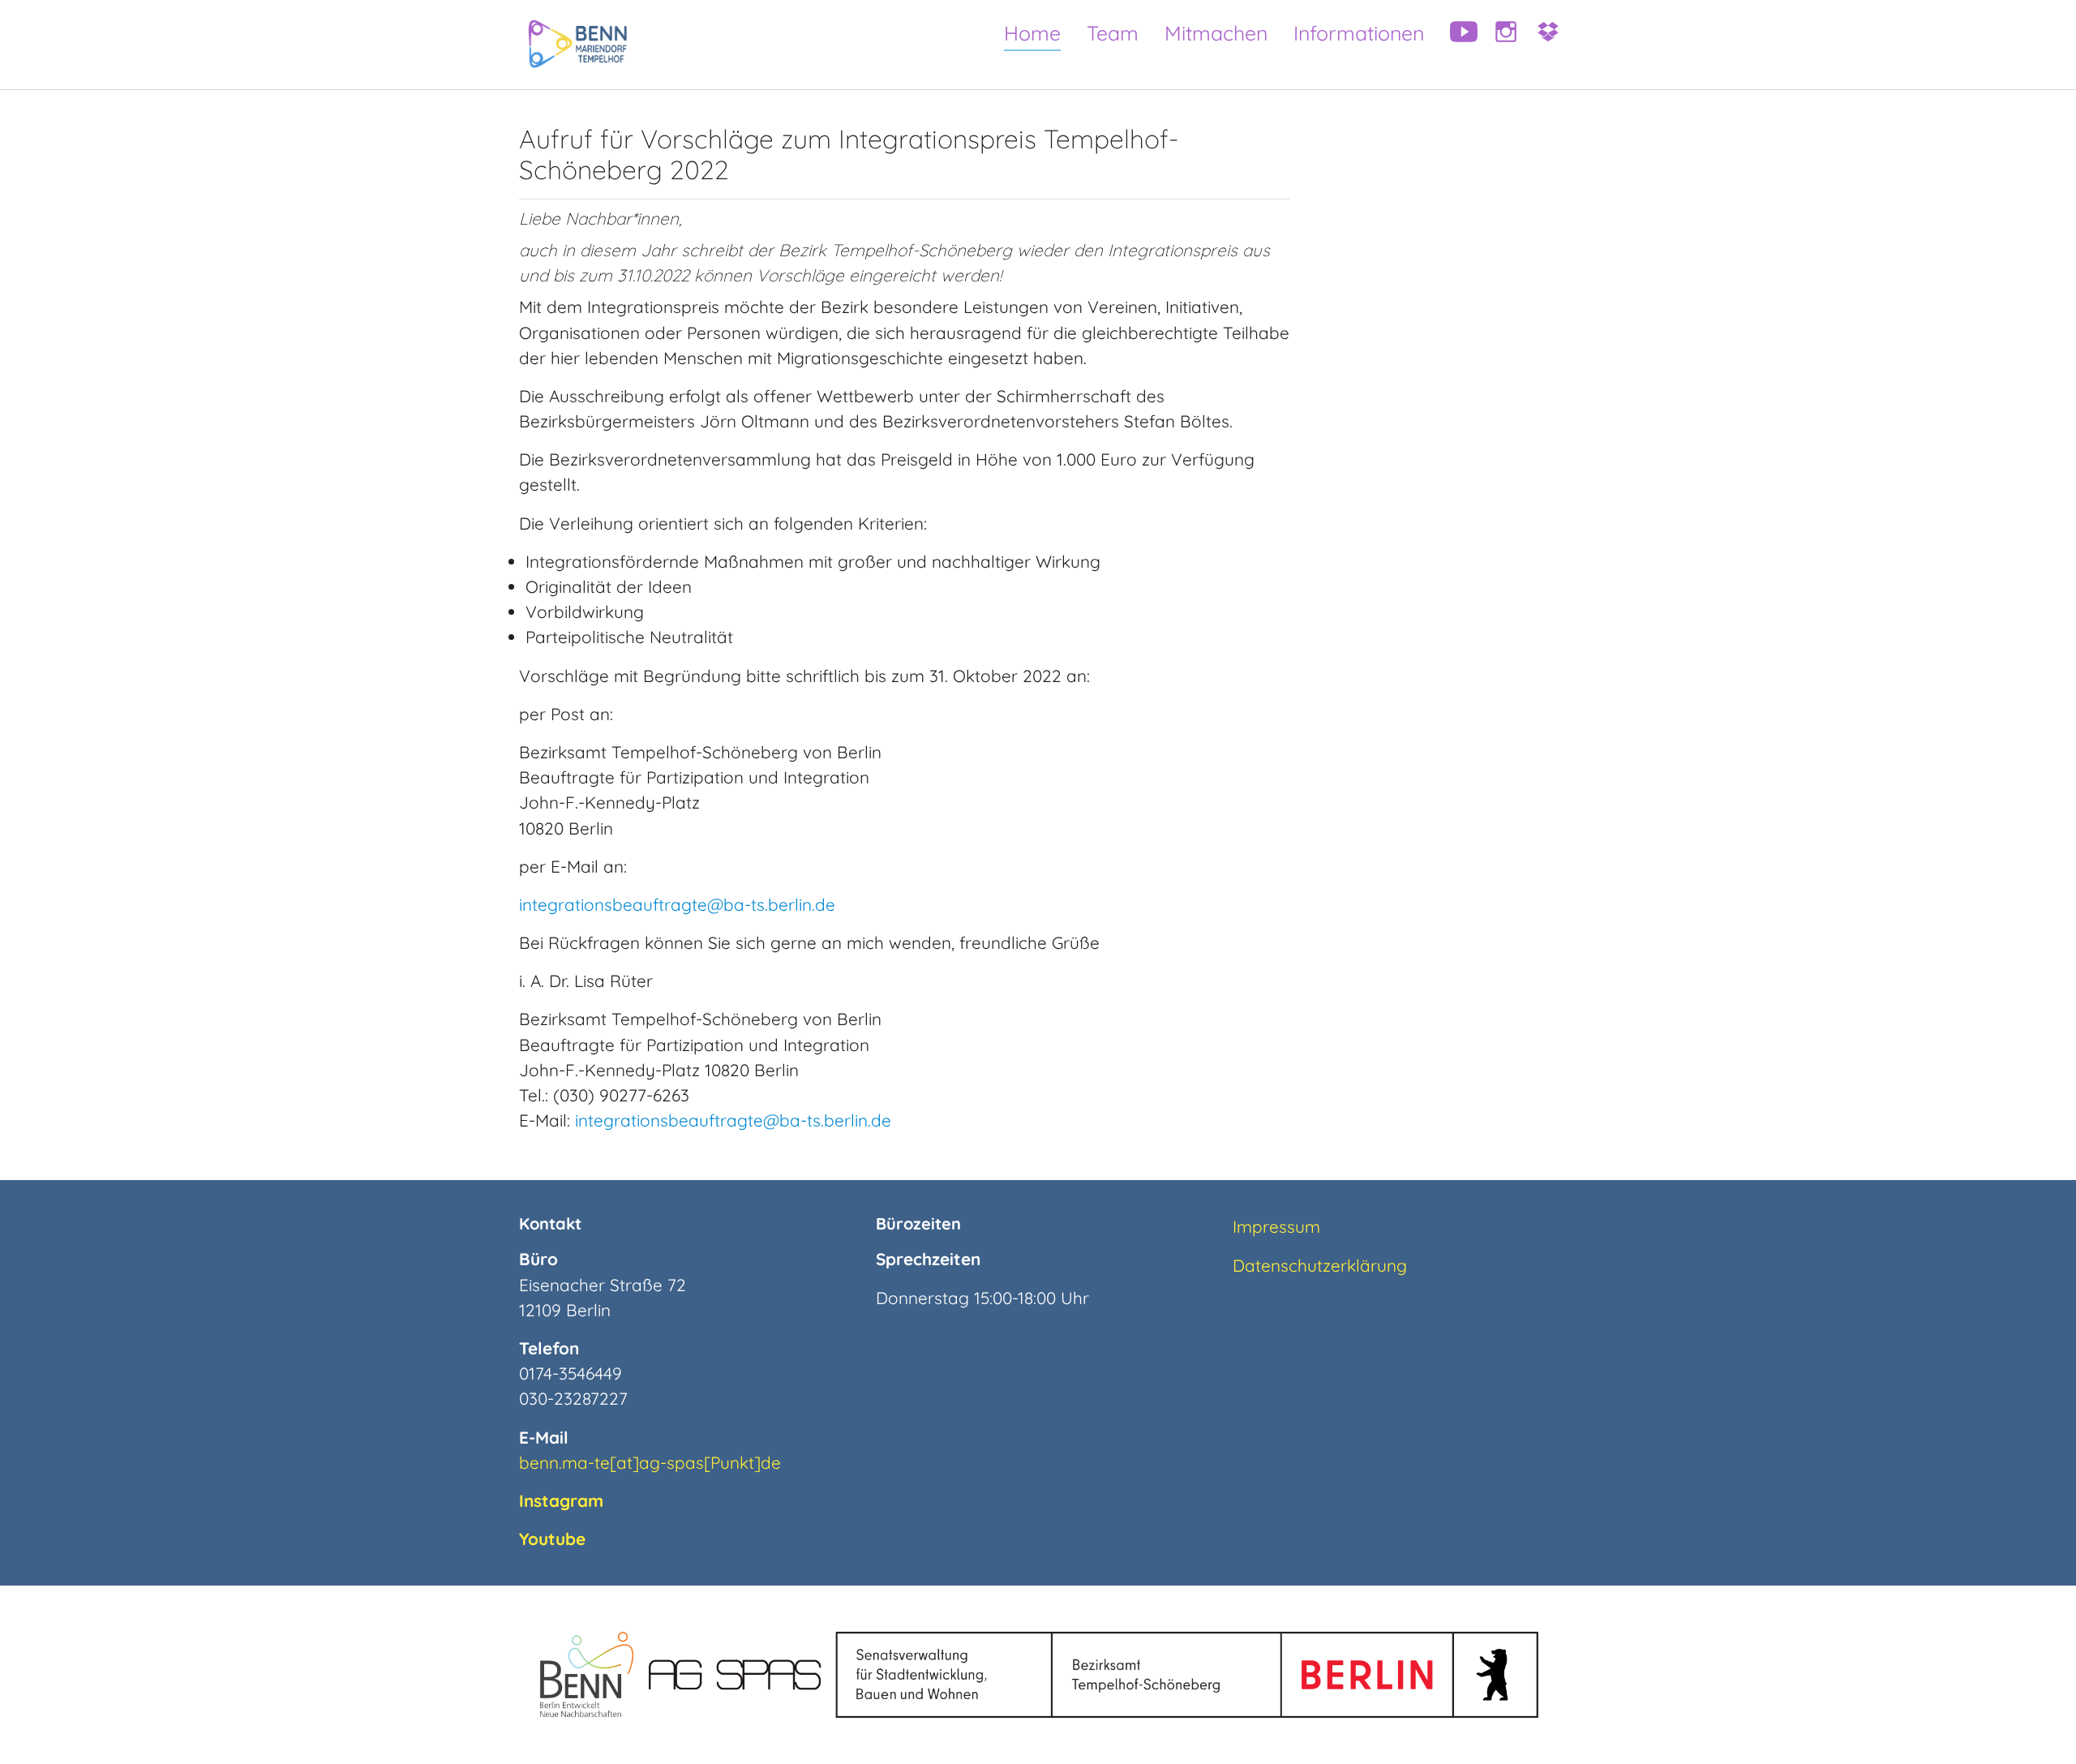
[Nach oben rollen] (2035, 1723)
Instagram (561, 1500)
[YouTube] (1458, 45)
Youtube (552, 1539)
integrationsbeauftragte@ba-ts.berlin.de (677, 904)
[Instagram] (1500, 45)
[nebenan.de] (1542, 45)
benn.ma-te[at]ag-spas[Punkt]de (650, 1462)
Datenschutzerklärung (1320, 1265)
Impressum (1276, 1226)
